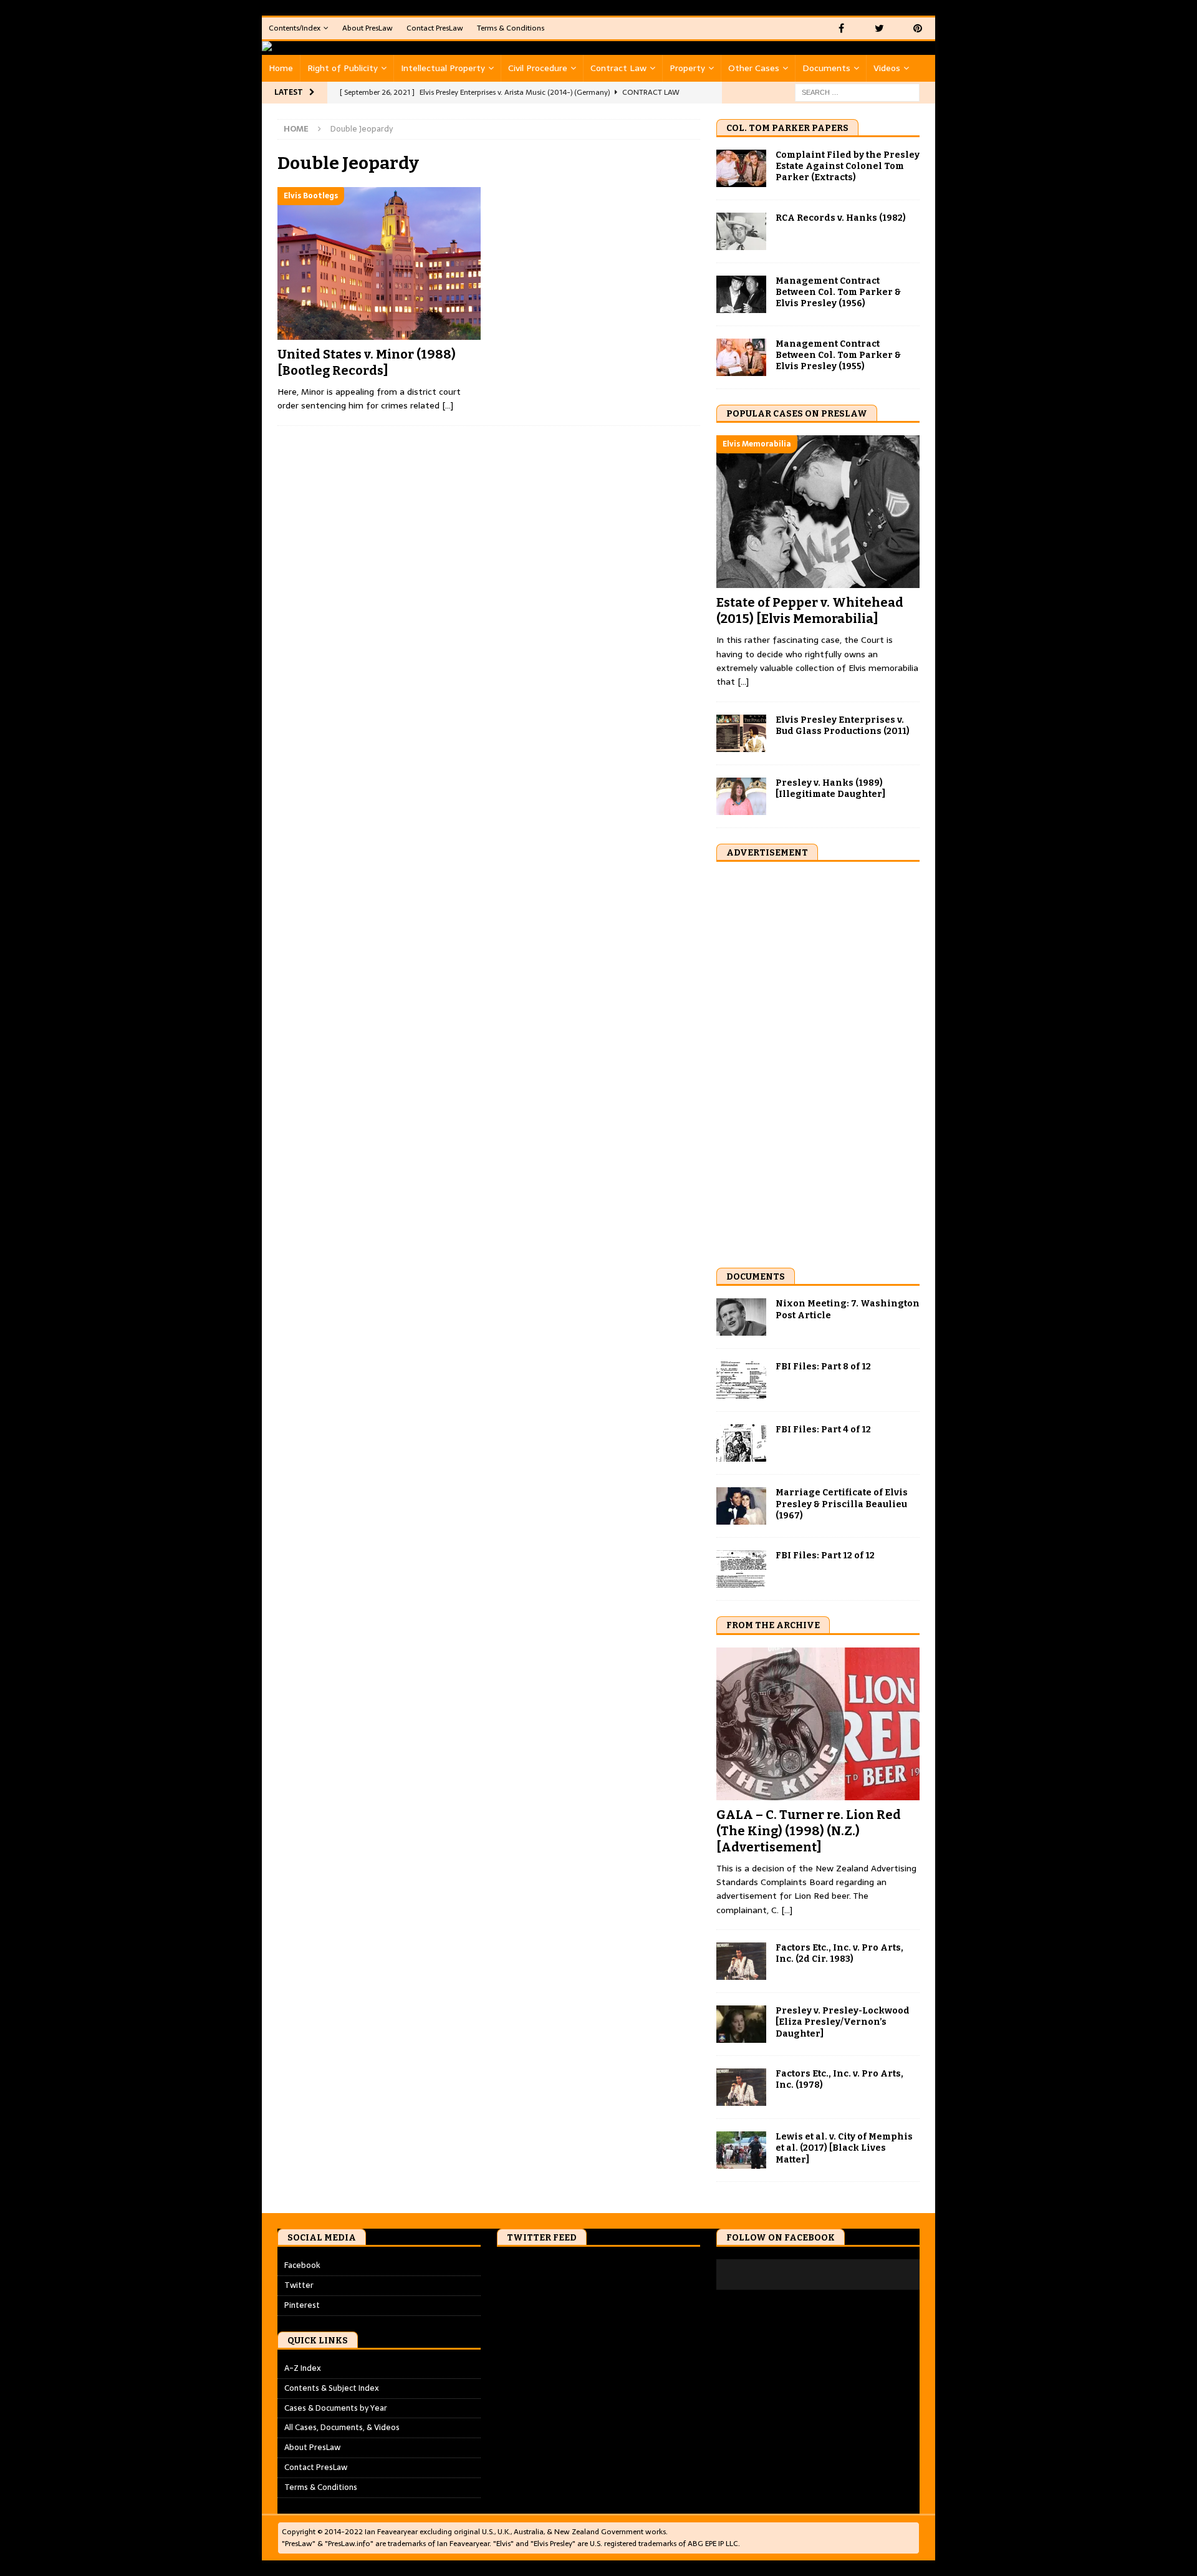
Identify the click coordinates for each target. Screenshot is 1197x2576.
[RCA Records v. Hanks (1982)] (741, 231)
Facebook (302, 2265)
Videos (887, 68)
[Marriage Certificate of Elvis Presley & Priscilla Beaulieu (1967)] (741, 1506)
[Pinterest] (917, 28)
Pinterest (302, 2305)
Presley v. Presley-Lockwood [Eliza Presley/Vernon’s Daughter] (843, 2022)
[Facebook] (841, 28)
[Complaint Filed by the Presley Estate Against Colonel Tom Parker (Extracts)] (741, 168)
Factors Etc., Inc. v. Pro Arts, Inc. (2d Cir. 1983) (839, 1953)
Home (281, 68)
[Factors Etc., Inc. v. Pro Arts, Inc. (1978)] (741, 2087)
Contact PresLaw (435, 28)
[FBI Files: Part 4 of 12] (741, 1443)
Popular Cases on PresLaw (797, 414)
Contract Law (618, 68)
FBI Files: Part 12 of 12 (825, 1556)
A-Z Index (303, 2368)
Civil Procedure (538, 68)
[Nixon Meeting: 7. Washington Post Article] (741, 1317)
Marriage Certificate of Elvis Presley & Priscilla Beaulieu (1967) (842, 1504)
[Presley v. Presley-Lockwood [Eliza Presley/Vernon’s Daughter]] (741, 2024)
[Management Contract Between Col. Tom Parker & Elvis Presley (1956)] (741, 294)
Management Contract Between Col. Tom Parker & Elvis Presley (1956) (838, 292)
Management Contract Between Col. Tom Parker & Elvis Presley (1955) (838, 355)
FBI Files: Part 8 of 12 (823, 1367)
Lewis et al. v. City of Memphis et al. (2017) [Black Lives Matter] (844, 2148)
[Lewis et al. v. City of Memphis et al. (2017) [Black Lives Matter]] (741, 2150)
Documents (826, 68)
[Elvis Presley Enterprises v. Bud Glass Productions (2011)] (741, 733)
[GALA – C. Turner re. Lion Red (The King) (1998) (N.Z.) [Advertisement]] (818, 1724)
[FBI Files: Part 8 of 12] (741, 1380)
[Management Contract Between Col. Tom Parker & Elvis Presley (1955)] (741, 357)
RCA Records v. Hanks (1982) (841, 218)
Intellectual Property (443, 68)
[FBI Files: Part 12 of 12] (741, 1569)
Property (687, 68)
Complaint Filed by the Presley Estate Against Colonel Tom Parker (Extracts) (848, 166)
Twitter (299, 2285)
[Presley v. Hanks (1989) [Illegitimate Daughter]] (741, 796)
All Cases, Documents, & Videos (342, 2427)
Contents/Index (295, 28)
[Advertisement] (810, 1061)
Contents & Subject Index (332, 2388)
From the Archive (773, 1625)
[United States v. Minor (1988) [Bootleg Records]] (379, 263)
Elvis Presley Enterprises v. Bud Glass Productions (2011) (843, 726)
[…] (448, 405)
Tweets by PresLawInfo (541, 2265)
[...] (743, 682)
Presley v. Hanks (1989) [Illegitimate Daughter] (830, 789)
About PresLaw (368, 28)
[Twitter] (879, 28)
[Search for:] (857, 92)
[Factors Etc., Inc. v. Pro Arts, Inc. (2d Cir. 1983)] (741, 1961)
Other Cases (754, 68)
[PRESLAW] (287, 48)
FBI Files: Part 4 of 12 (823, 1430)
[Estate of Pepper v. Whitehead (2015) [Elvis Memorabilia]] (818, 512)
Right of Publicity (343, 68)
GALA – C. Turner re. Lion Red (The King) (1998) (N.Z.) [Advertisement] (809, 1831)
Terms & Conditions (511, 28)
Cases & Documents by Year (336, 2408)
